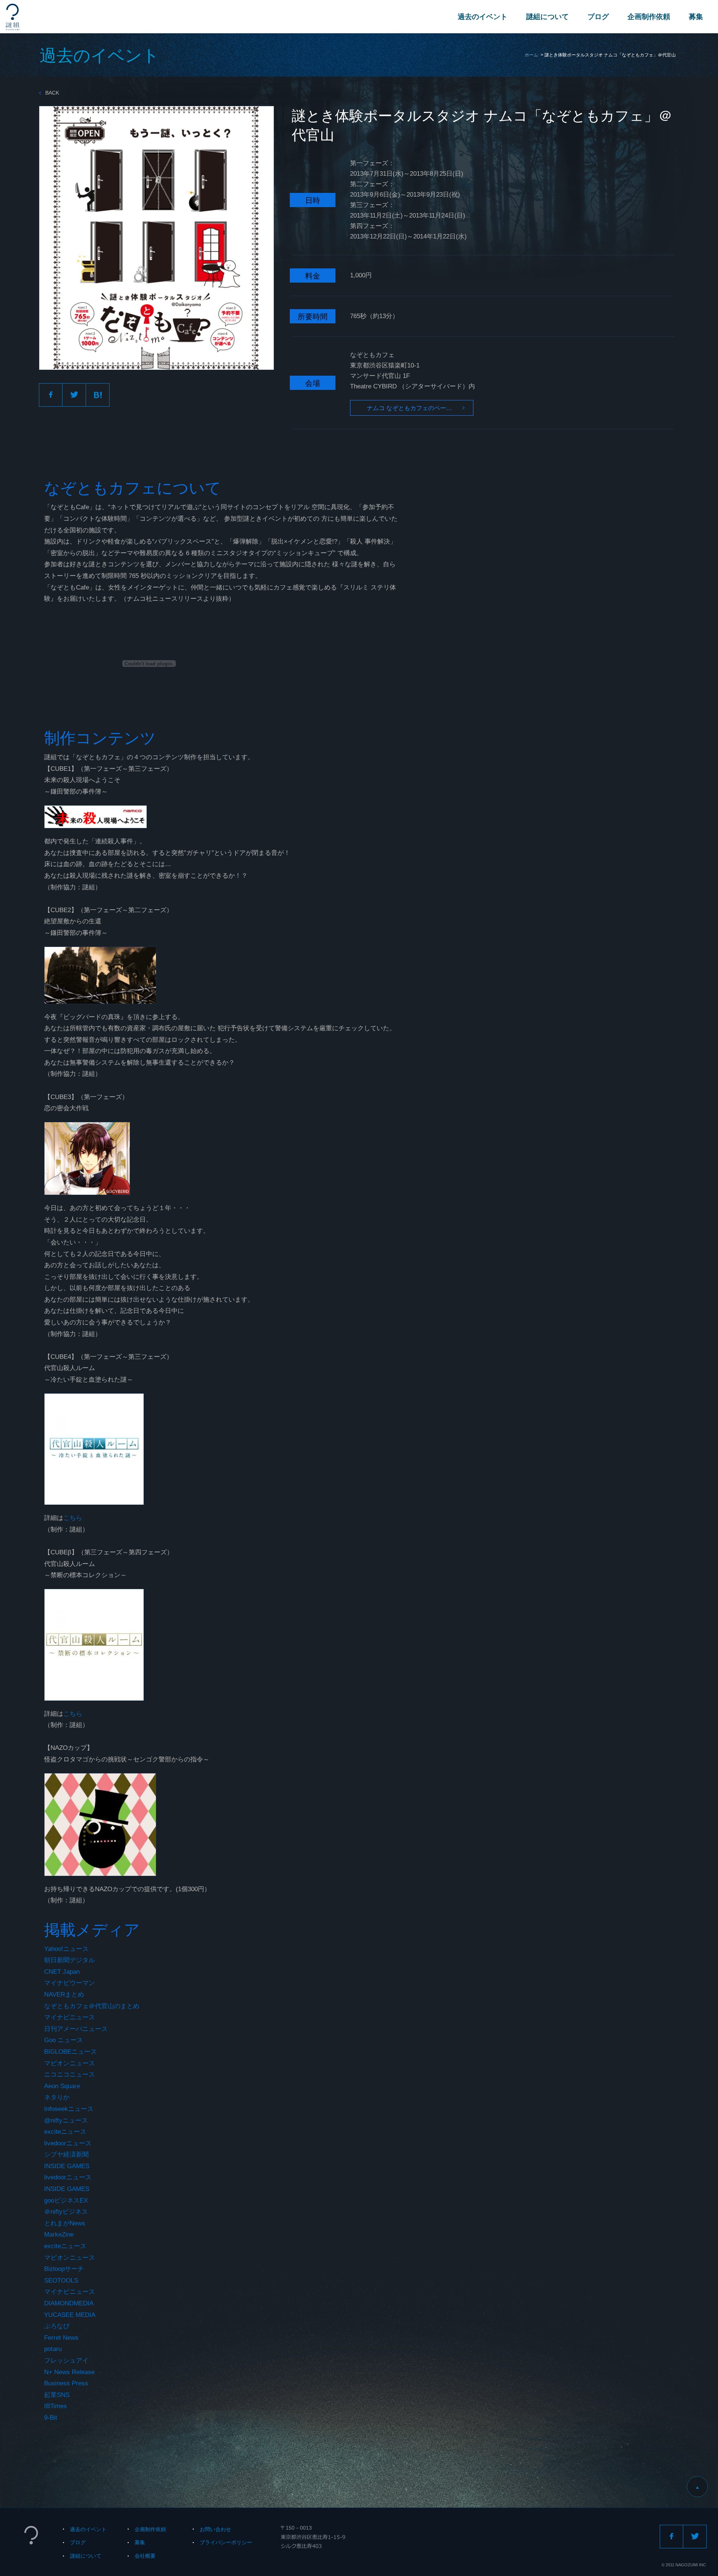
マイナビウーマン (70, 1983)
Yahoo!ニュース (66, 1949)
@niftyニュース (66, 2120)
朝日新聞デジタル (70, 1960)
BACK (52, 93)
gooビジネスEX (66, 2200)
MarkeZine (59, 2235)
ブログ (598, 17)
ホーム (531, 55)
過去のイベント (483, 17)
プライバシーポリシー (226, 2542)
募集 (696, 17)
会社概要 (145, 2556)
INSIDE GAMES (67, 2166)
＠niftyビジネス (66, 2212)
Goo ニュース (64, 2040)
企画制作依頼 (649, 17)
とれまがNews (65, 2223)
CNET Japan (62, 1972)
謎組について (547, 17)
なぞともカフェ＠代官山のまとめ (92, 2006)
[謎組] (13, 17)
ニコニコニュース (70, 2075)
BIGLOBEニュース (70, 2052)
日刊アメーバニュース (76, 2029)
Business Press (66, 2383)
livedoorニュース (68, 2143)
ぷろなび (57, 2326)
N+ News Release (69, 2372)
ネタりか (57, 2097)
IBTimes (56, 2406)
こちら (73, 1518)
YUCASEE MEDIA (70, 2315)
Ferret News (61, 2338)
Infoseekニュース (69, 2109)
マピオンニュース (70, 2063)
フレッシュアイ (66, 2360)
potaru (53, 2349)
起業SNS (57, 2395)
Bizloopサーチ (64, 2269)
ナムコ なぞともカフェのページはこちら (420, 408)
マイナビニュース (70, 2017)
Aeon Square (62, 2086)
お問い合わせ (215, 2529)
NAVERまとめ (64, 1995)
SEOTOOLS (61, 2280)
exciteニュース (65, 2132)
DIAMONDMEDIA (69, 2303)
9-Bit (51, 2418)
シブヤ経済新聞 (66, 2155)
